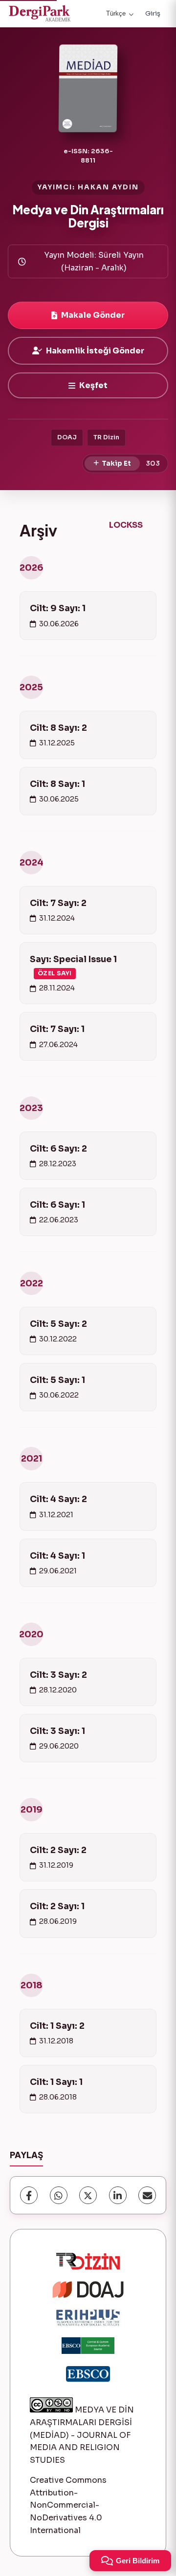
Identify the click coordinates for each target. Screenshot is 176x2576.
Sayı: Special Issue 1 (73, 966)
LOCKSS (126, 525)
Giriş (153, 13)
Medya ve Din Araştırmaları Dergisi (88, 216)
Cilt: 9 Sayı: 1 (58, 608)
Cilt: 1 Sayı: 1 (56, 2082)
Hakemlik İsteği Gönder (95, 351)
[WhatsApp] (59, 2195)
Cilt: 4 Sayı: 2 (58, 1499)
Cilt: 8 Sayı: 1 (57, 784)
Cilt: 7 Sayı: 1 (57, 1029)
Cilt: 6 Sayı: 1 (57, 1205)
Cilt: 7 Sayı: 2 (58, 903)
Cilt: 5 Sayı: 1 (57, 1380)
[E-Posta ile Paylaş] (147, 2195)
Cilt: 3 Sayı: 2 (58, 1675)
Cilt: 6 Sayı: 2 (58, 1149)
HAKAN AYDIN (108, 187)
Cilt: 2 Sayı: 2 (58, 1850)
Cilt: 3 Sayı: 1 (57, 1731)
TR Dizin (106, 437)
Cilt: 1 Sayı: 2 (57, 2026)
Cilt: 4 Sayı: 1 (57, 1556)
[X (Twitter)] (88, 2195)
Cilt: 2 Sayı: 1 (57, 1906)
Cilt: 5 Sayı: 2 (58, 1324)
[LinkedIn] (118, 2195)
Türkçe (116, 13)
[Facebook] (29, 2195)
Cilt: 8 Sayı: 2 (58, 728)
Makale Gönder (93, 315)
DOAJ (67, 437)
